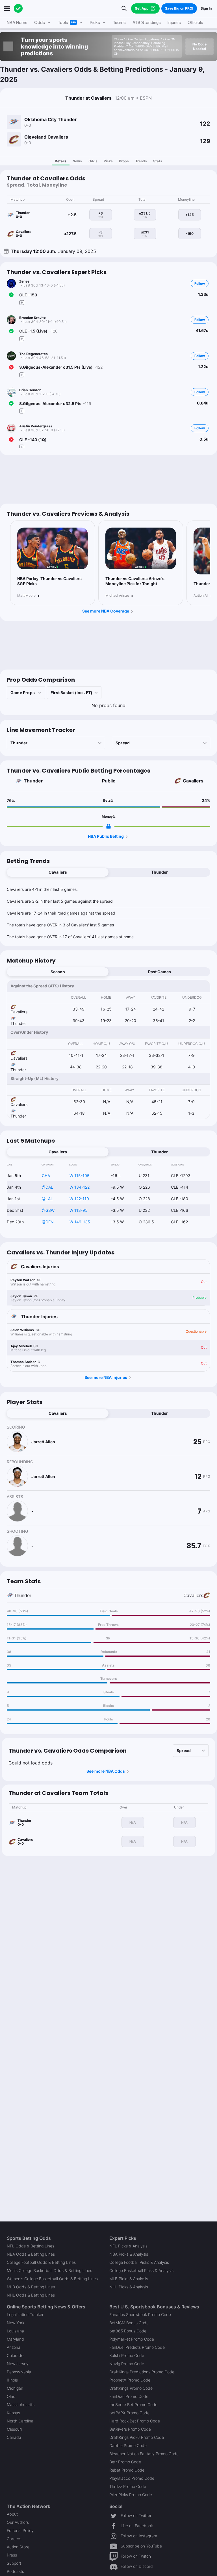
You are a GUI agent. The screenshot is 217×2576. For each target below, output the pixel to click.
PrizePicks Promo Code (131, 2495)
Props (124, 161)
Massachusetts (21, 2405)
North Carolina (20, 2421)
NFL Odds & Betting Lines (31, 2246)
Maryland (15, 2339)
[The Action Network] (18, 8)
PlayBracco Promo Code (132, 2478)
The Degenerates (33, 354)
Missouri (14, 2429)
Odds (93, 161)
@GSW (48, 1210)
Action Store (18, 2547)
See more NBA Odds (106, 1771)
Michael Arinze (117, 596)
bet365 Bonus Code (128, 2331)
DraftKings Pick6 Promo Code (137, 2437)
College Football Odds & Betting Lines (41, 2262)
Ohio (11, 2396)
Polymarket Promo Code (132, 2339)
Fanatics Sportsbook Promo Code (140, 2314)
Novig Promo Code (127, 2364)
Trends (141, 161)
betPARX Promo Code (129, 2413)
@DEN (48, 1222)
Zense (24, 281)
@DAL (47, 1187)
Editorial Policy (20, 2530)
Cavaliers (193, 781)
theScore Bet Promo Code (133, 2405)
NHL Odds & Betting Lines (31, 2295)
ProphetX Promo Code (130, 2380)
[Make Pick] (22, 302)
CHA (46, 1176)
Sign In (206, 8)
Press (12, 2555)
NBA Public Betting (106, 836)
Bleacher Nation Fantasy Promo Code (144, 2454)
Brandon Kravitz (32, 318)
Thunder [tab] (160, 872)
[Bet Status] (11, 295)
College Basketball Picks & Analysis (141, 2270)
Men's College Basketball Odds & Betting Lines (49, 2270)
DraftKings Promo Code (131, 2388)
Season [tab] (58, 972)
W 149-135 (80, 1222)
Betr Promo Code (125, 2462)
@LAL (47, 1199)
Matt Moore (26, 596)
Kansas (13, 2413)
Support (14, 2563)
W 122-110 (79, 1199)
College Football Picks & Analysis (139, 2262)
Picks (108, 161)
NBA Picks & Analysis (129, 2254)
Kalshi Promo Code (127, 2355)
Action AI (201, 596)
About (12, 2514)
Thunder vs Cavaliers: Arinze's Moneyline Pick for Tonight (135, 581)
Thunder (33, 781)
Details (61, 161)
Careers (14, 2539)
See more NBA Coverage (106, 611)
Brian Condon (30, 390)
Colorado (15, 2355)
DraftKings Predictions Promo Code (142, 2372)
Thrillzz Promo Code (128, 2486)
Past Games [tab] (160, 972)
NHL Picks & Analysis (129, 2287)
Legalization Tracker (25, 2314)
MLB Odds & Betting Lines (31, 2287)
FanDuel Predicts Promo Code (137, 2347)
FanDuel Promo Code (129, 2396)
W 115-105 (80, 1176)
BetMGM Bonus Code (129, 2323)
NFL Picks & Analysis (128, 2246)
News (77, 161)
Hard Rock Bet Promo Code (135, 2421)
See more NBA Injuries (106, 1377)
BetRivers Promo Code (130, 2429)
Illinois (12, 2380)
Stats (158, 161)
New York (16, 2323)
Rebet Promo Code (127, 2470)
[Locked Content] (108, 826)
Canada (14, 2437)
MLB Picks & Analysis (129, 2279)
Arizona (14, 2347)
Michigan (15, 2388)
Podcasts (15, 2571)
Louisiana (15, 2331)
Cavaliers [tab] (58, 872)
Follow (200, 284)
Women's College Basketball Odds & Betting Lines (52, 2279)
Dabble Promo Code (128, 2445)
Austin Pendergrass (36, 426)
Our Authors (18, 2522)
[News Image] (53, 548)
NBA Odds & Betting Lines (31, 2254)
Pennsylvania (19, 2372)
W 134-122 (80, 1187)
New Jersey (18, 2364)
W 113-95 (79, 1210)
